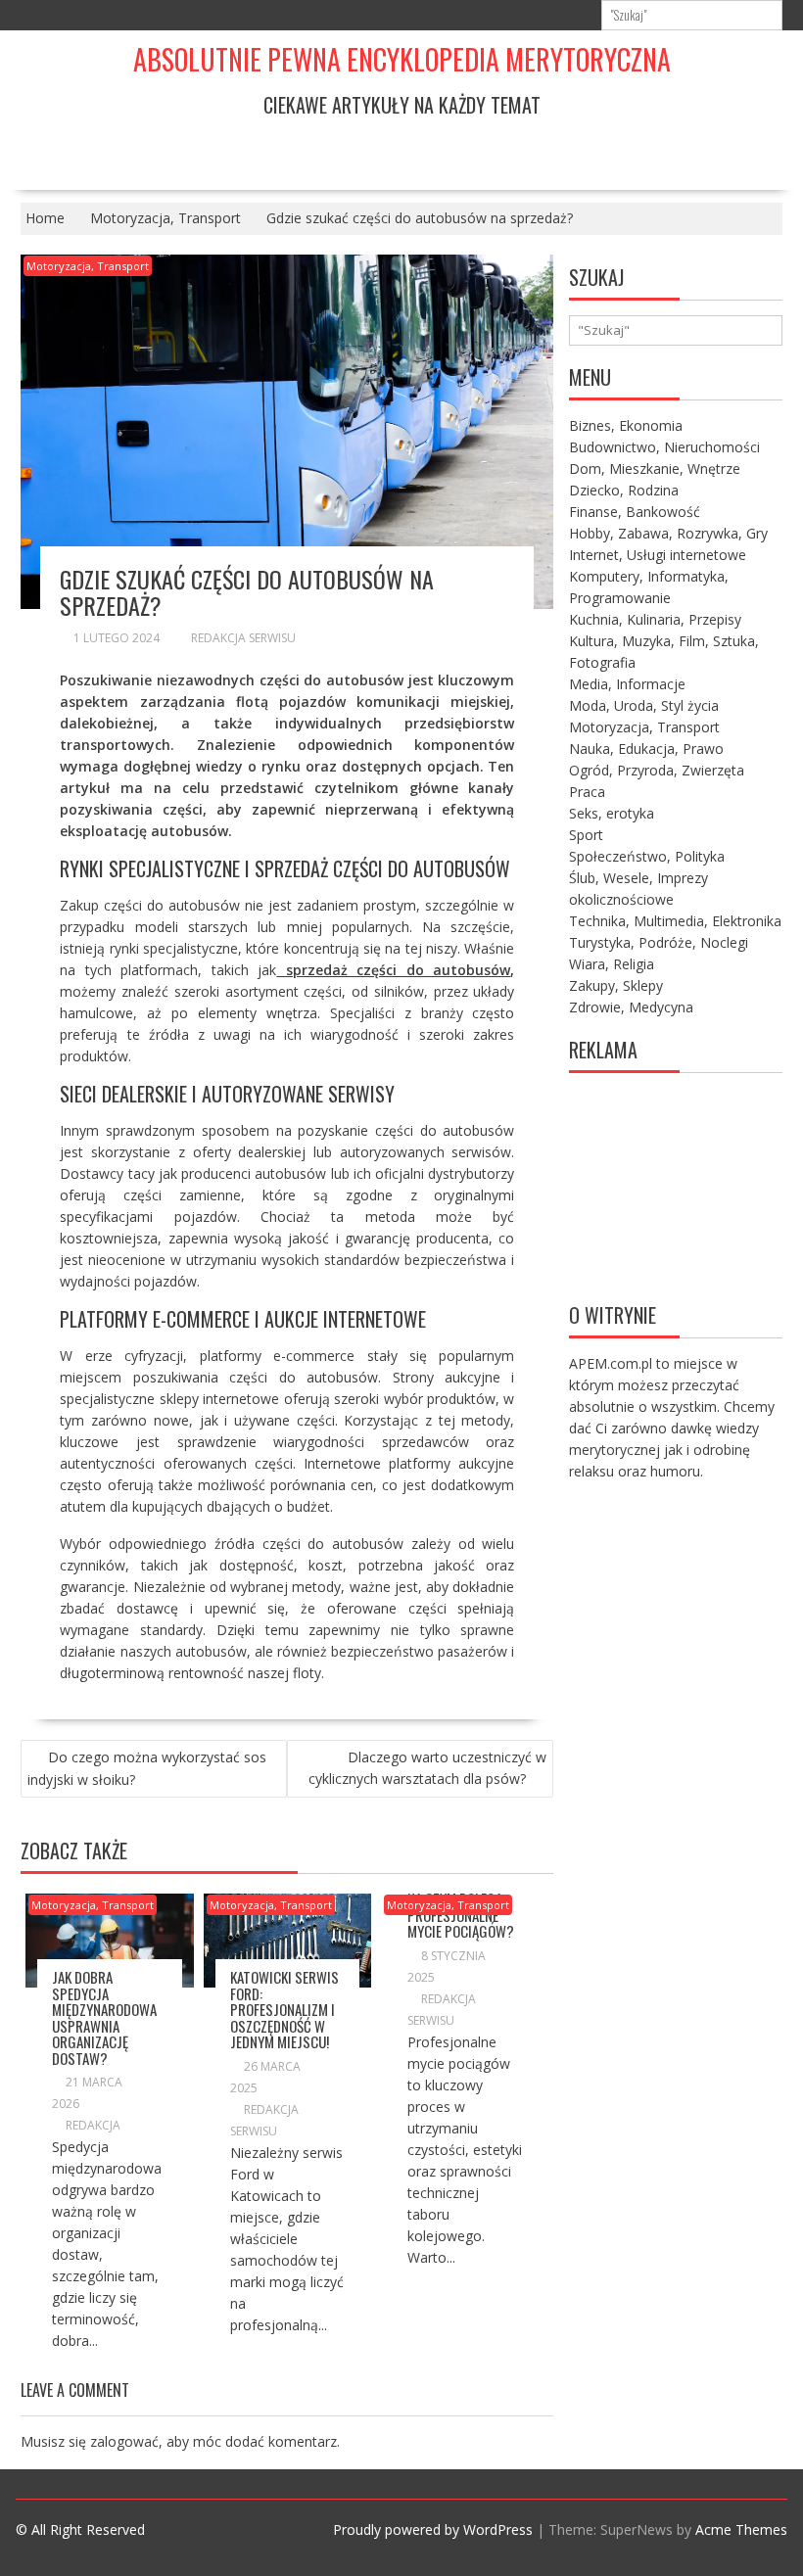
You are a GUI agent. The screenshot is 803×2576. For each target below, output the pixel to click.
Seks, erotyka (612, 813)
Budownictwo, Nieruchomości (664, 447)
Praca (587, 792)
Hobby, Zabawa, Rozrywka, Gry (668, 533)
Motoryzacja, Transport (88, 266)
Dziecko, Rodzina (624, 490)
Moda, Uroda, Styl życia (644, 705)
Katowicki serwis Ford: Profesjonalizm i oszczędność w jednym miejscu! (284, 2009)
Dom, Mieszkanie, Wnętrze (655, 468)
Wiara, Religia (612, 964)
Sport (586, 835)
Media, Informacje (627, 684)
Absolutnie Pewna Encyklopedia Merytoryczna (402, 59)
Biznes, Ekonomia (626, 425)
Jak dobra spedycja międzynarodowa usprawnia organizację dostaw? (104, 2017)
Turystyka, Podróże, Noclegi (659, 942)
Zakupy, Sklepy (616, 985)
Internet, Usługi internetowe (658, 555)
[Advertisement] (676, 1186)
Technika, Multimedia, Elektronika (675, 921)
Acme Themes (741, 2529)
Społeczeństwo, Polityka (647, 856)
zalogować (124, 2441)
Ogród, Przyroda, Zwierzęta (657, 770)
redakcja (93, 2125)
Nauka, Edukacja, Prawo (646, 749)
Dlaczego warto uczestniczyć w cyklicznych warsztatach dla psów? (427, 1768)
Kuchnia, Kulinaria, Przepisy (655, 619)
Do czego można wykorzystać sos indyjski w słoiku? (147, 1768)
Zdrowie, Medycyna (631, 1007)
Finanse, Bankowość (635, 512)
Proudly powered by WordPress (433, 2529)
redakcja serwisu (243, 638)
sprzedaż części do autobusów (393, 970)
